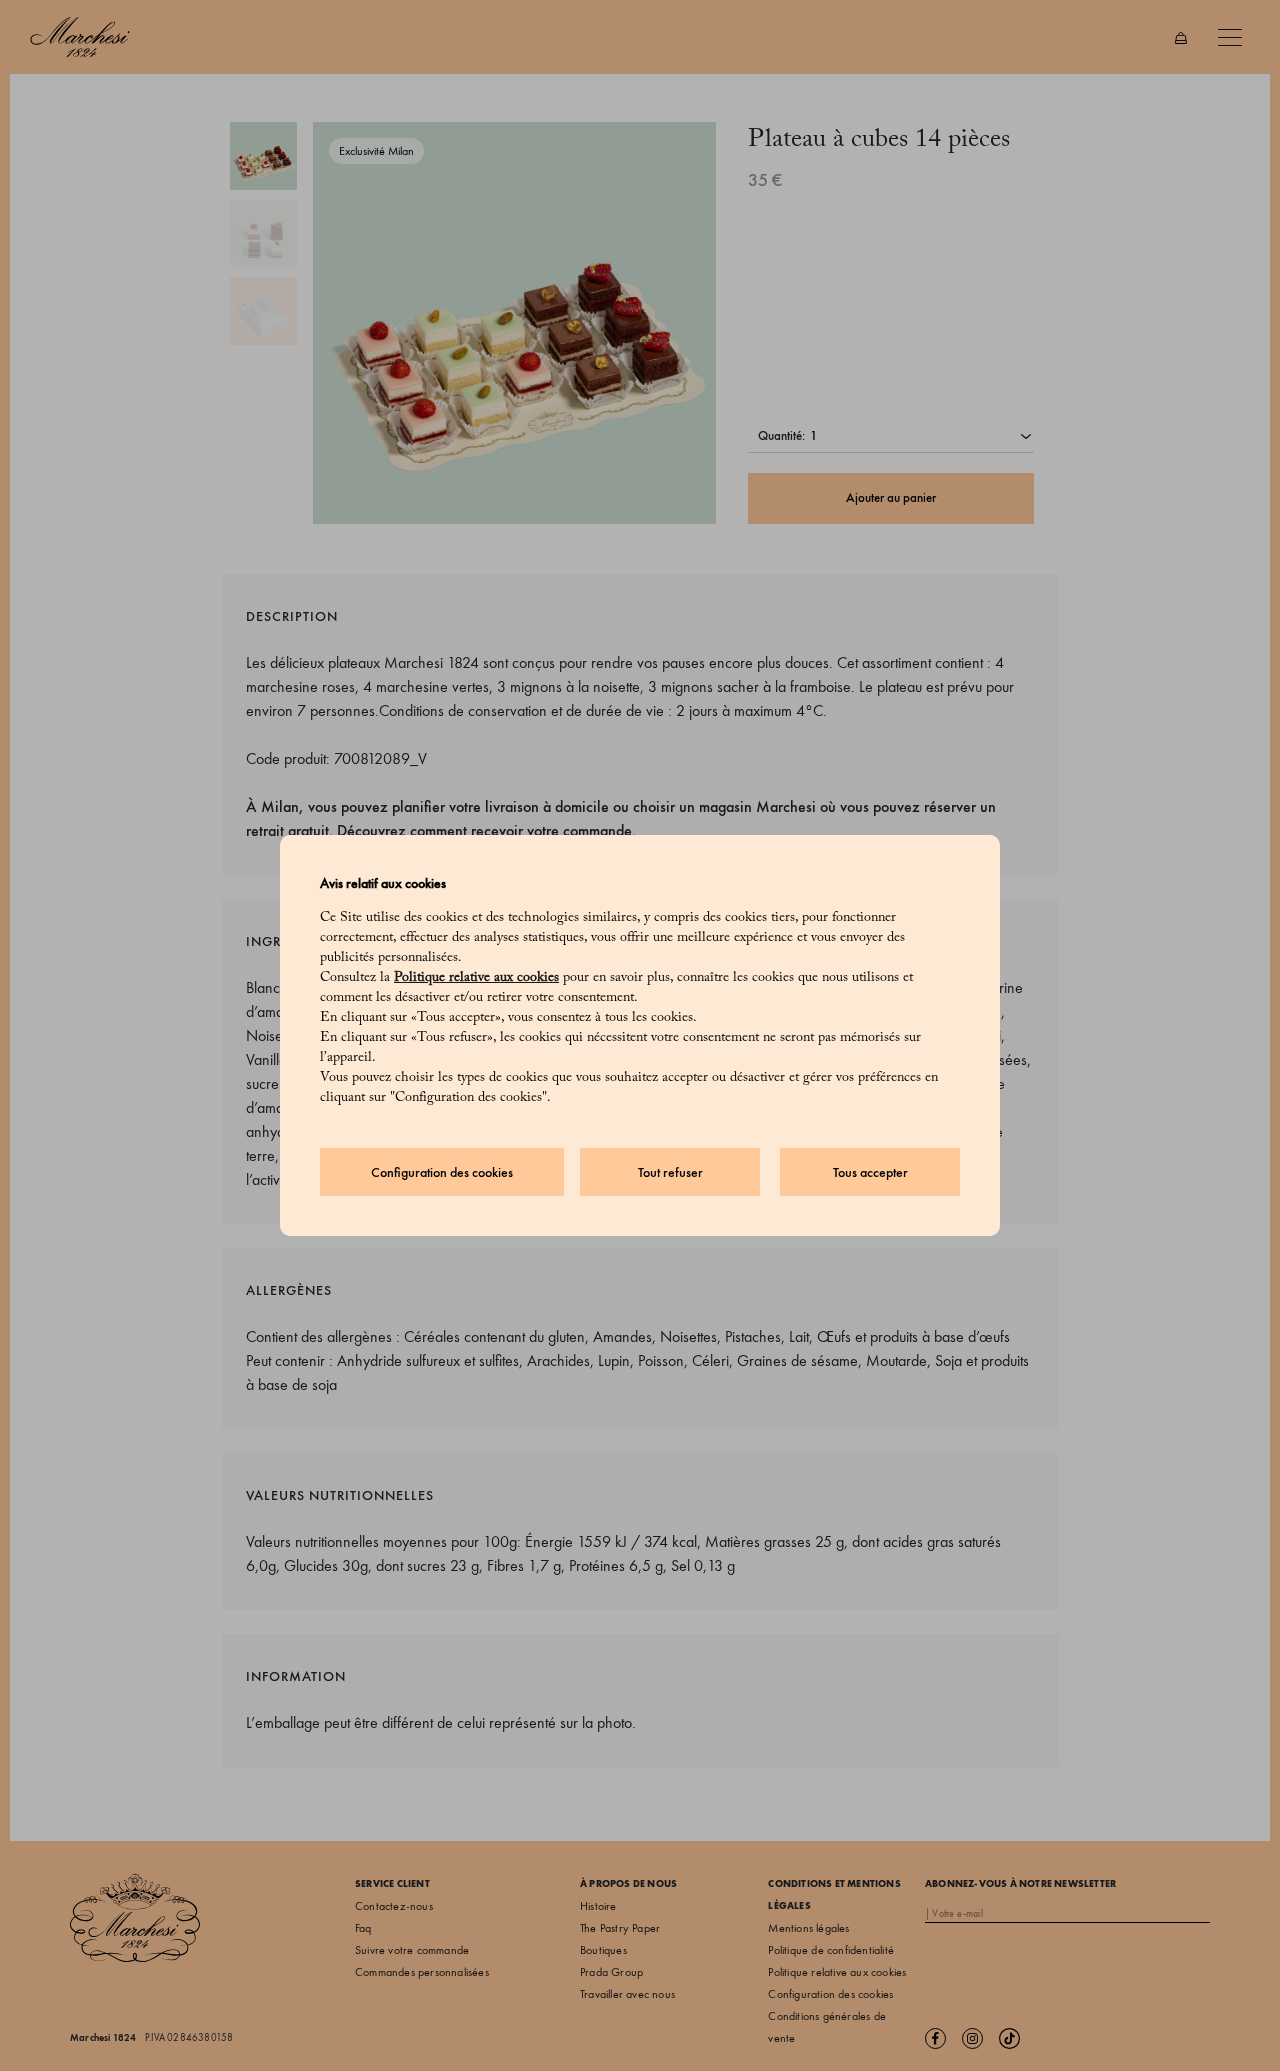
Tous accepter (870, 1172)
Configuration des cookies (442, 1172)
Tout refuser (670, 1172)
